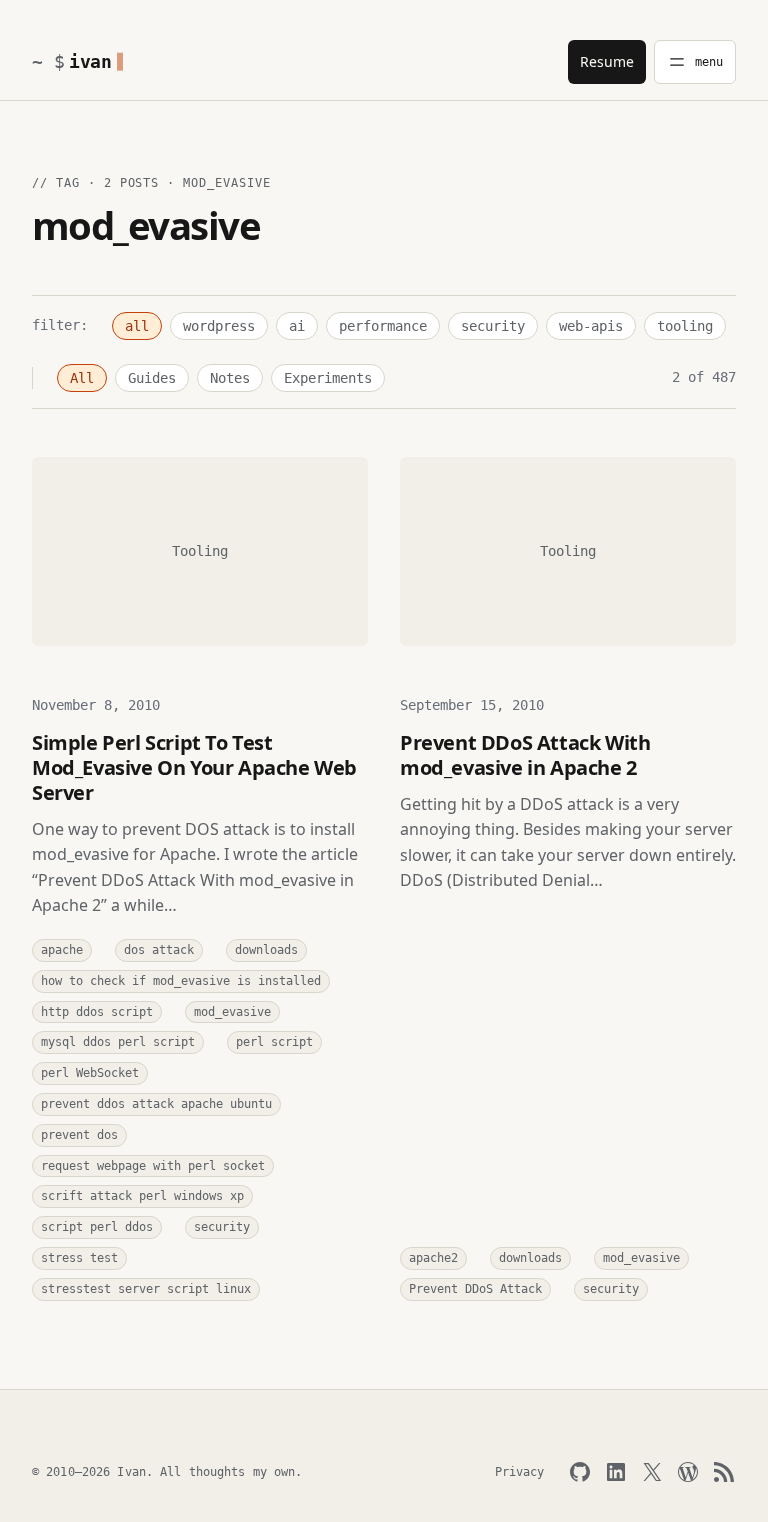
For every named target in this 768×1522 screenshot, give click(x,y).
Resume (607, 61)
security (493, 326)
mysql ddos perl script (118, 1042)
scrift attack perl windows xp (142, 1196)
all (137, 326)
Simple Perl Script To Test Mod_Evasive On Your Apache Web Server (194, 767)
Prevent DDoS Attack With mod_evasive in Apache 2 (525, 755)
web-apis (591, 326)
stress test (79, 1258)
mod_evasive (232, 1012)
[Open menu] (695, 62)
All (82, 378)
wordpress (219, 326)
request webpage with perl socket (153, 1166)
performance (383, 326)
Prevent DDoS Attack (475, 1289)
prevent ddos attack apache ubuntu (156, 1104)
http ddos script (97, 1012)
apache (62, 950)
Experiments (328, 378)
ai (297, 326)
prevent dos (79, 1135)
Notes (230, 378)
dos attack (159, 950)
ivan (90, 61)
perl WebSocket (90, 1073)
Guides (152, 378)
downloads (266, 950)
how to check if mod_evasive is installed (181, 981)
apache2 (433, 1258)
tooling (685, 326)
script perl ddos (97, 1227)
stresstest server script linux (146, 1289)
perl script (274, 1042)
